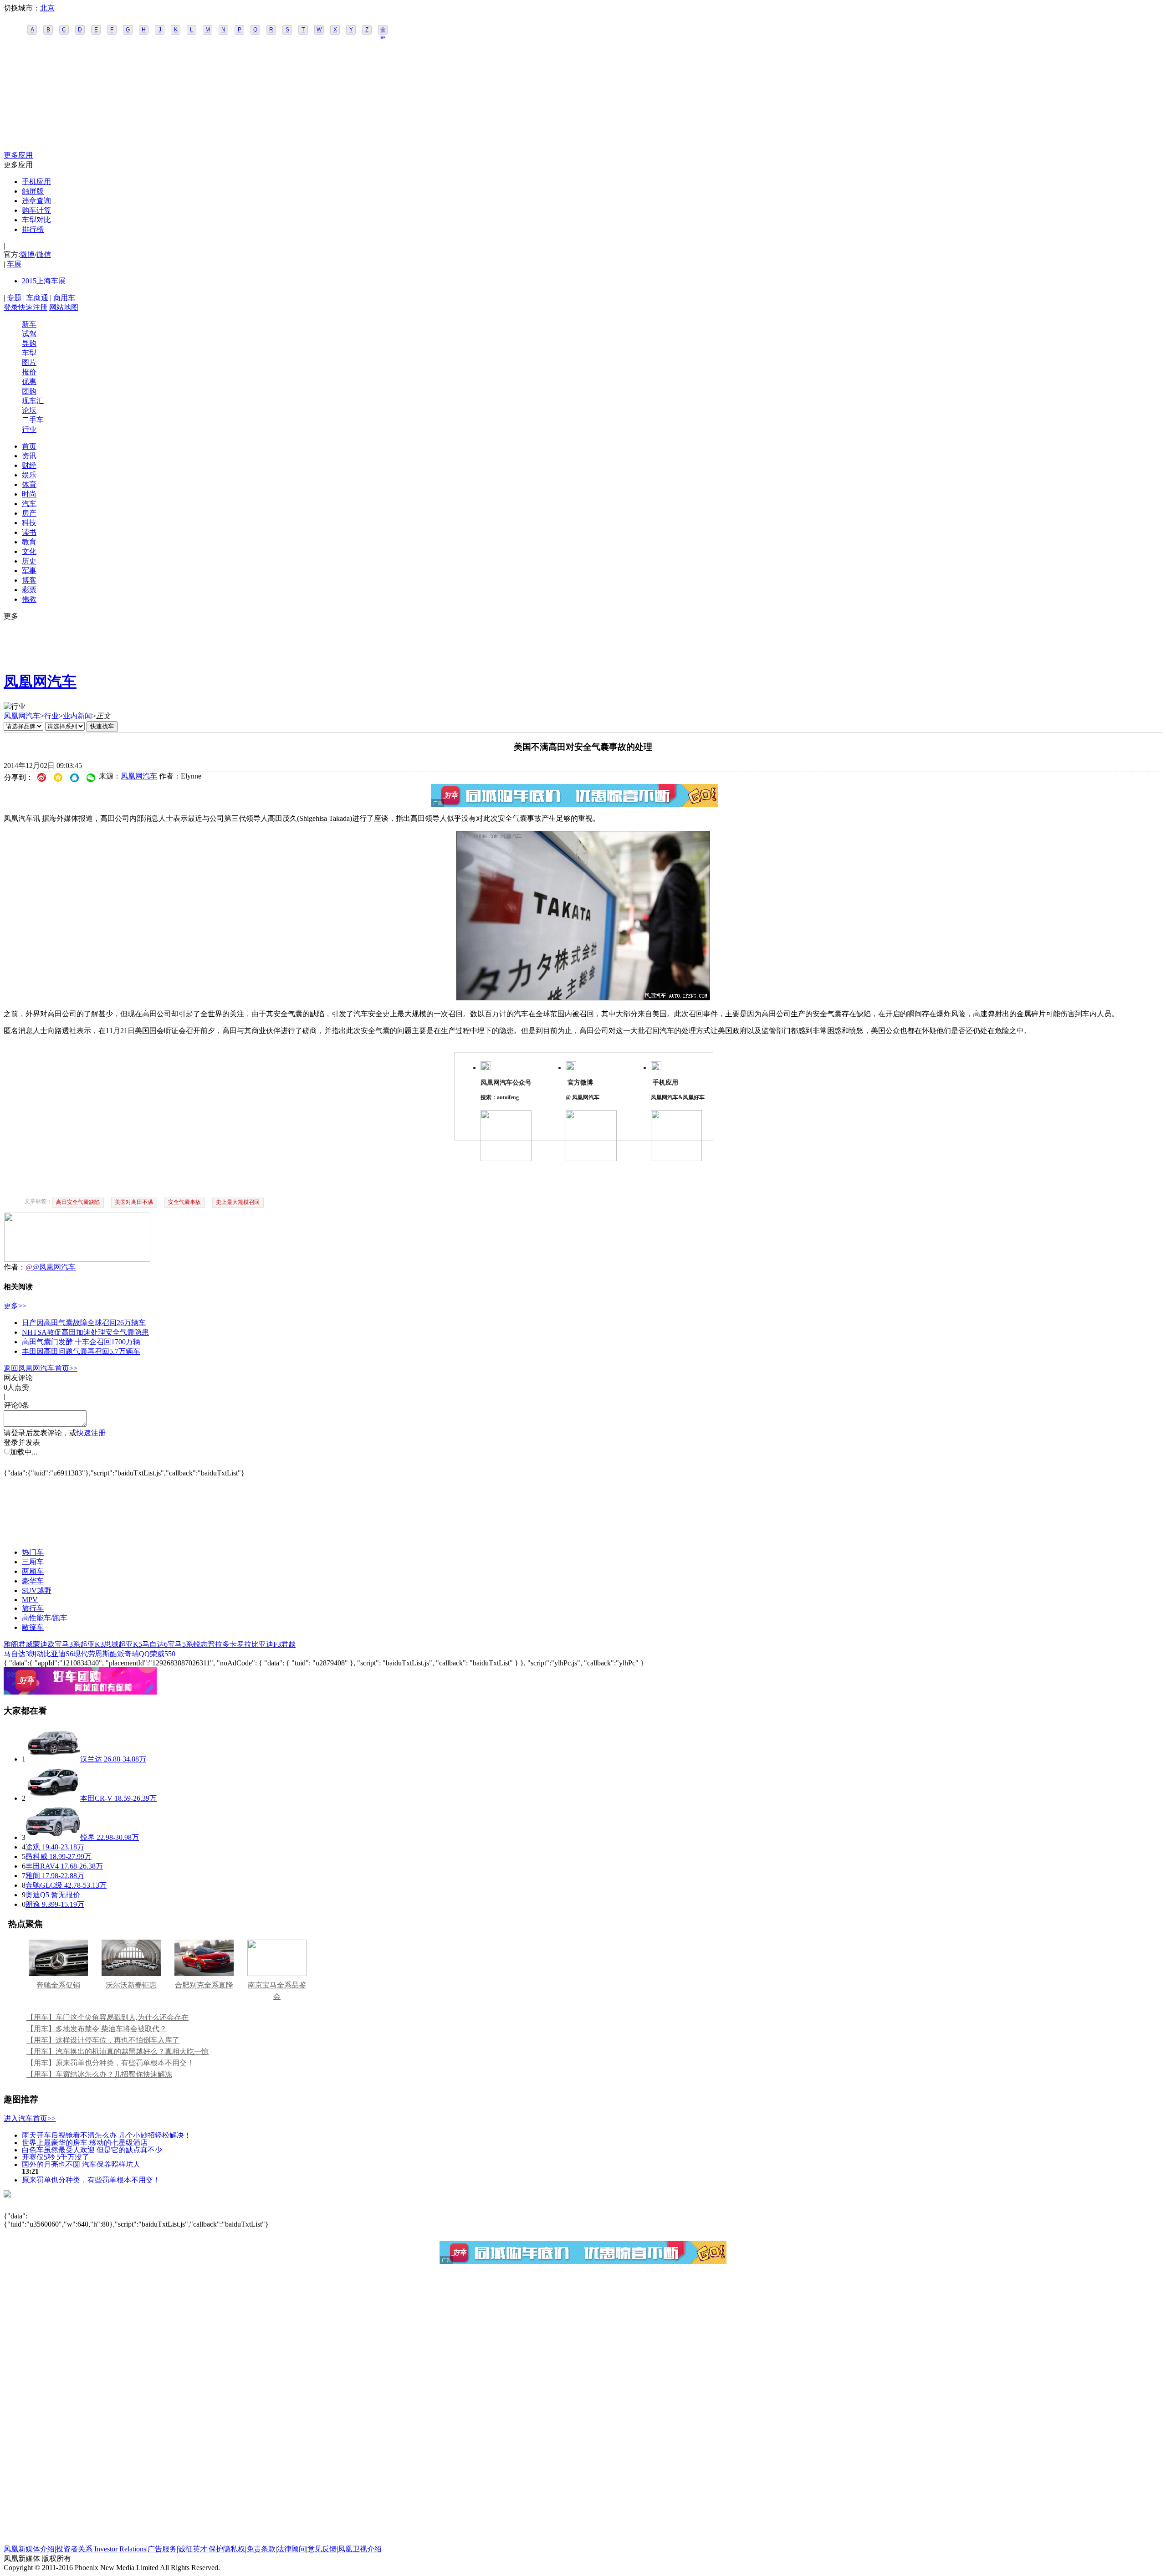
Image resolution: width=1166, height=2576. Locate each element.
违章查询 (36, 201)
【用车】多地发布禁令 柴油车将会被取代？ (97, 2029)
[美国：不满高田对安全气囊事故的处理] (583, 998)
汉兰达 (91, 1759)
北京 (47, 8)
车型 (29, 353)
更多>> (15, 1306)
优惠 (29, 382)
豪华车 (33, 1581)
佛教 (29, 599)
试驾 (29, 334)
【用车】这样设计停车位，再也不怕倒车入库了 (103, 2040)
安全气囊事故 (184, 1202)
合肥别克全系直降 (204, 1985)
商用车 (64, 298)
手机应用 (36, 182)
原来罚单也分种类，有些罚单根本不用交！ (91, 2179)
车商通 (37, 298)
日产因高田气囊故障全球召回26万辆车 (84, 1323)
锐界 (87, 1837)
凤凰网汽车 (40, 681)
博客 (29, 580)
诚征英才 (193, 2549)
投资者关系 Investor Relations (101, 2549)
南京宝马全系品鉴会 (277, 1991)
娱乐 (29, 475)
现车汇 (33, 401)
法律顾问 (291, 2549)
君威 (26, 1644)
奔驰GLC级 (44, 1885)
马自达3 (16, 1654)
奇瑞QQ (137, 1654)
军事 (29, 571)
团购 (29, 391)
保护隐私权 (227, 2549)
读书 (29, 532)
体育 (29, 484)
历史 (29, 561)
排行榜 (33, 229)
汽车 (29, 504)
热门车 (33, 1552)
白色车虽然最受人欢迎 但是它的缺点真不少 (92, 2149)
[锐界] (53, 1837)
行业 (29, 429)
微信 (44, 254)
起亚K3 (92, 1644)
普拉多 (219, 1644)
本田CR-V (96, 1798)
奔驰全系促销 (58, 1985)
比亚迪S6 (59, 1654)
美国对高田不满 (134, 1202)
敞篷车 (33, 1627)
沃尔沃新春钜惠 (131, 1985)
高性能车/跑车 (45, 1618)
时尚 (29, 494)
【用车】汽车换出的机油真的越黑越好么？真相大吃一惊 (118, 2051)
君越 (288, 1644)
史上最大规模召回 (238, 1202)
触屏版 (33, 191)
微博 (27, 254)
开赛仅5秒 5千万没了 (56, 2157)
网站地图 (64, 307)
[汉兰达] (53, 1759)
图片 (29, 362)
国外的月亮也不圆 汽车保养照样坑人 (81, 2164)
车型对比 (36, 220)
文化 (29, 551)
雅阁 (11, 1644)
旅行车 (33, 1608)
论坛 (29, 410)
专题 (14, 298)
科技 (29, 523)
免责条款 (261, 2549)
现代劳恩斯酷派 (99, 1654)
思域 (111, 1644)
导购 (29, 343)
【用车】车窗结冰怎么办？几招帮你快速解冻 (99, 2074)
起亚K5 (130, 1644)
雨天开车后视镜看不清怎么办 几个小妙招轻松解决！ (107, 2135)
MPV (30, 1600)
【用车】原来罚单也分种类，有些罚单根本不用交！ (110, 2063)
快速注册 (33, 307)
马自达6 (155, 1644)
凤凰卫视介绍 (360, 2549)
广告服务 (162, 2549)
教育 (29, 542)
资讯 (29, 456)
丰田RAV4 (42, 1866)
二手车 (33, 420)
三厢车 (33, 1562)
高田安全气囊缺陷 (78, 1202)
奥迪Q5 (37, 1895)
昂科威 (36, 1856)
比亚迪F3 (266, 1644)
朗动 (36, 1654)
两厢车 (33, 1571)
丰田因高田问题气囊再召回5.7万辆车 (81, 1351)
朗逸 (33, 1904)
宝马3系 (67, 1644)
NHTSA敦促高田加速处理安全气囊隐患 (85, 1332)
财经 (29, 465)
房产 (29, 513)
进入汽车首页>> (30, 2118)
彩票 (29, 590)
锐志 (200, 1644)
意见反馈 (322, 2549)
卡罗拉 (240, 1644)
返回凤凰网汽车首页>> (41, 1368)
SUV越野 (37, 1590)
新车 (29, 324)
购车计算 (36, 210)
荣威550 (163, 1654)
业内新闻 (77, 716)
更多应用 (18, 155)
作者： (15, 1267)
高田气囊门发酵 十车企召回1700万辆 (81, 1342)
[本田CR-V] (53, 1798)
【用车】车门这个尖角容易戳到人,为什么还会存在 (107, 2017)
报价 (29, 372)
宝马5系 (180, 1644)
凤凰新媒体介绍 (29, 2549)
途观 (33, 1847)
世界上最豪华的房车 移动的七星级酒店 (85, 2142)
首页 (29, 446)
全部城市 (383, 31)
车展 (14, 264)
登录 (11, 307)
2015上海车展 (44, 281)
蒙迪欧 (44, 1644)
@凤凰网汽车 (54, 1267)
